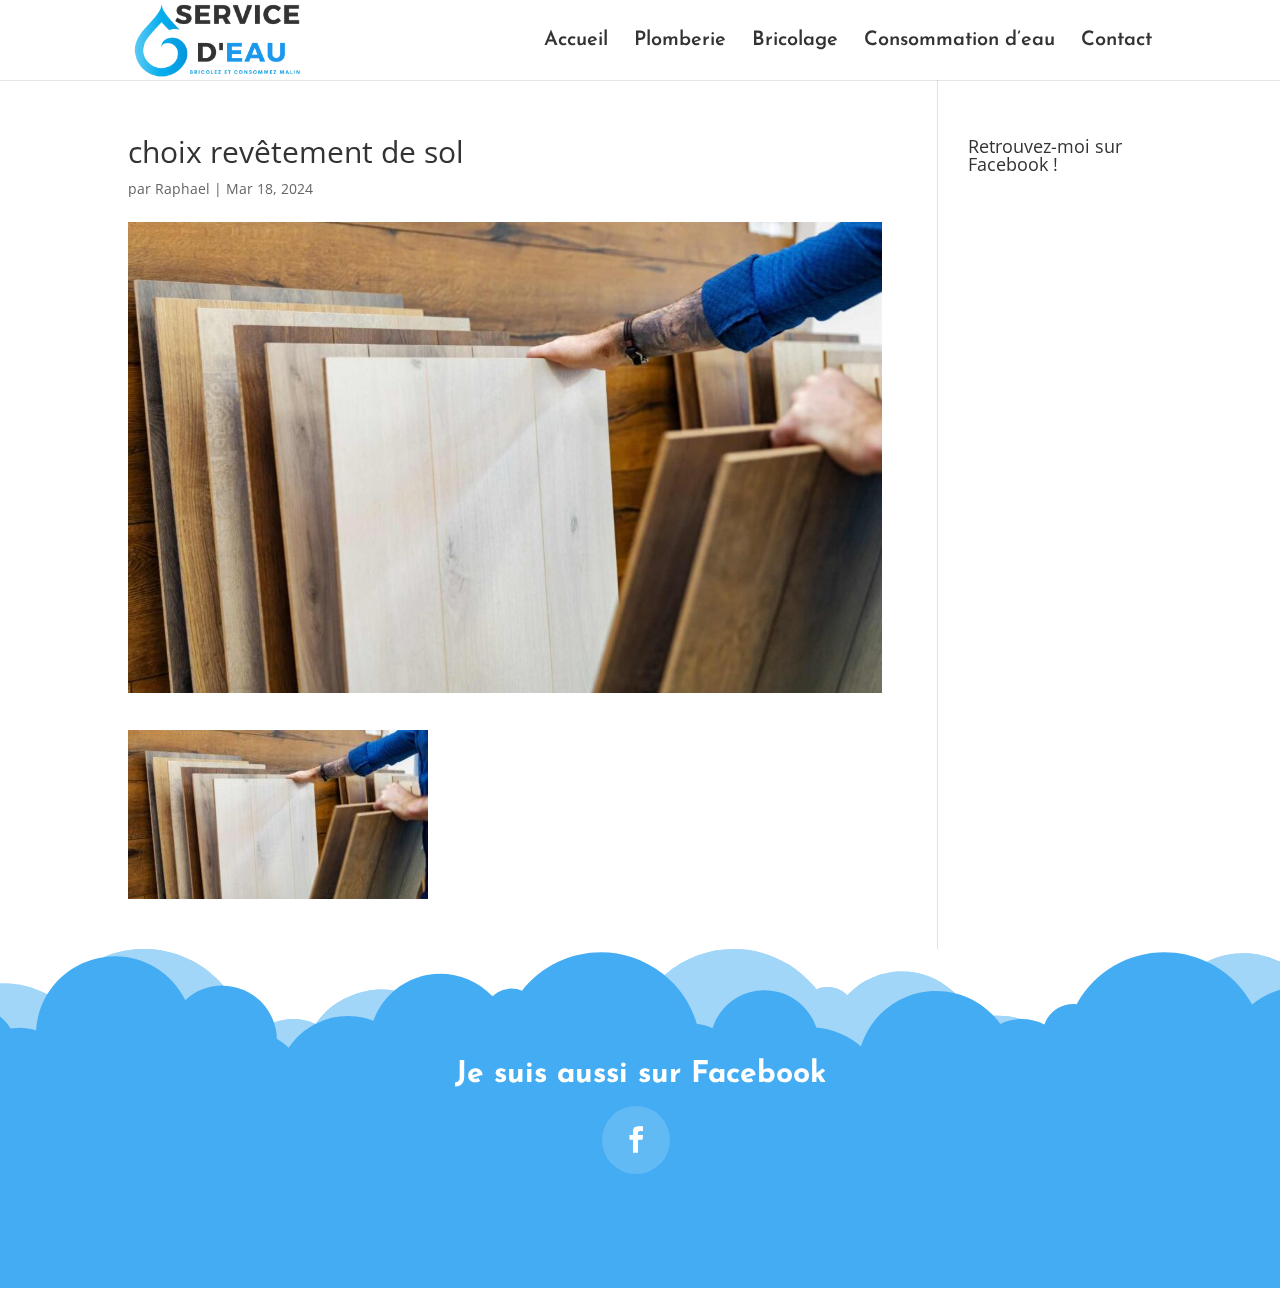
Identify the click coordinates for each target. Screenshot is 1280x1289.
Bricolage (795, 41)
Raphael (182, 188)
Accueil (576, 41)
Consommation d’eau (959, 41)
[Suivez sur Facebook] (636, 1140)
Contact (1116, 41)
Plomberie (680, 41)
